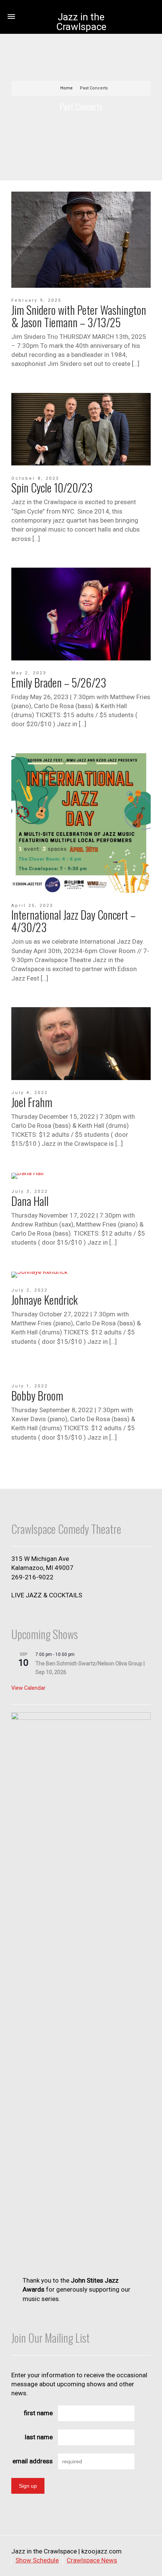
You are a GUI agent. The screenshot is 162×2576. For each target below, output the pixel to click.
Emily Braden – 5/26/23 (59, 682)
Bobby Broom (37, 1395)
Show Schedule (37, 2560)
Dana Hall (30, 1201)
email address (33, 2461)
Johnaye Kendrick (44, 1300)
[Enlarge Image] (81, 240)
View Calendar (28, 1688)
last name (39, 2437)
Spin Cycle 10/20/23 (52, 487)
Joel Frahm (32, 1102)
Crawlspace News (92, 2560)
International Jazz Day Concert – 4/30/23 (73, 921)
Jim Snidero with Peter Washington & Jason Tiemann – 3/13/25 (79, 316)
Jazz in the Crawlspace (81, 22)
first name (38, 2413)
